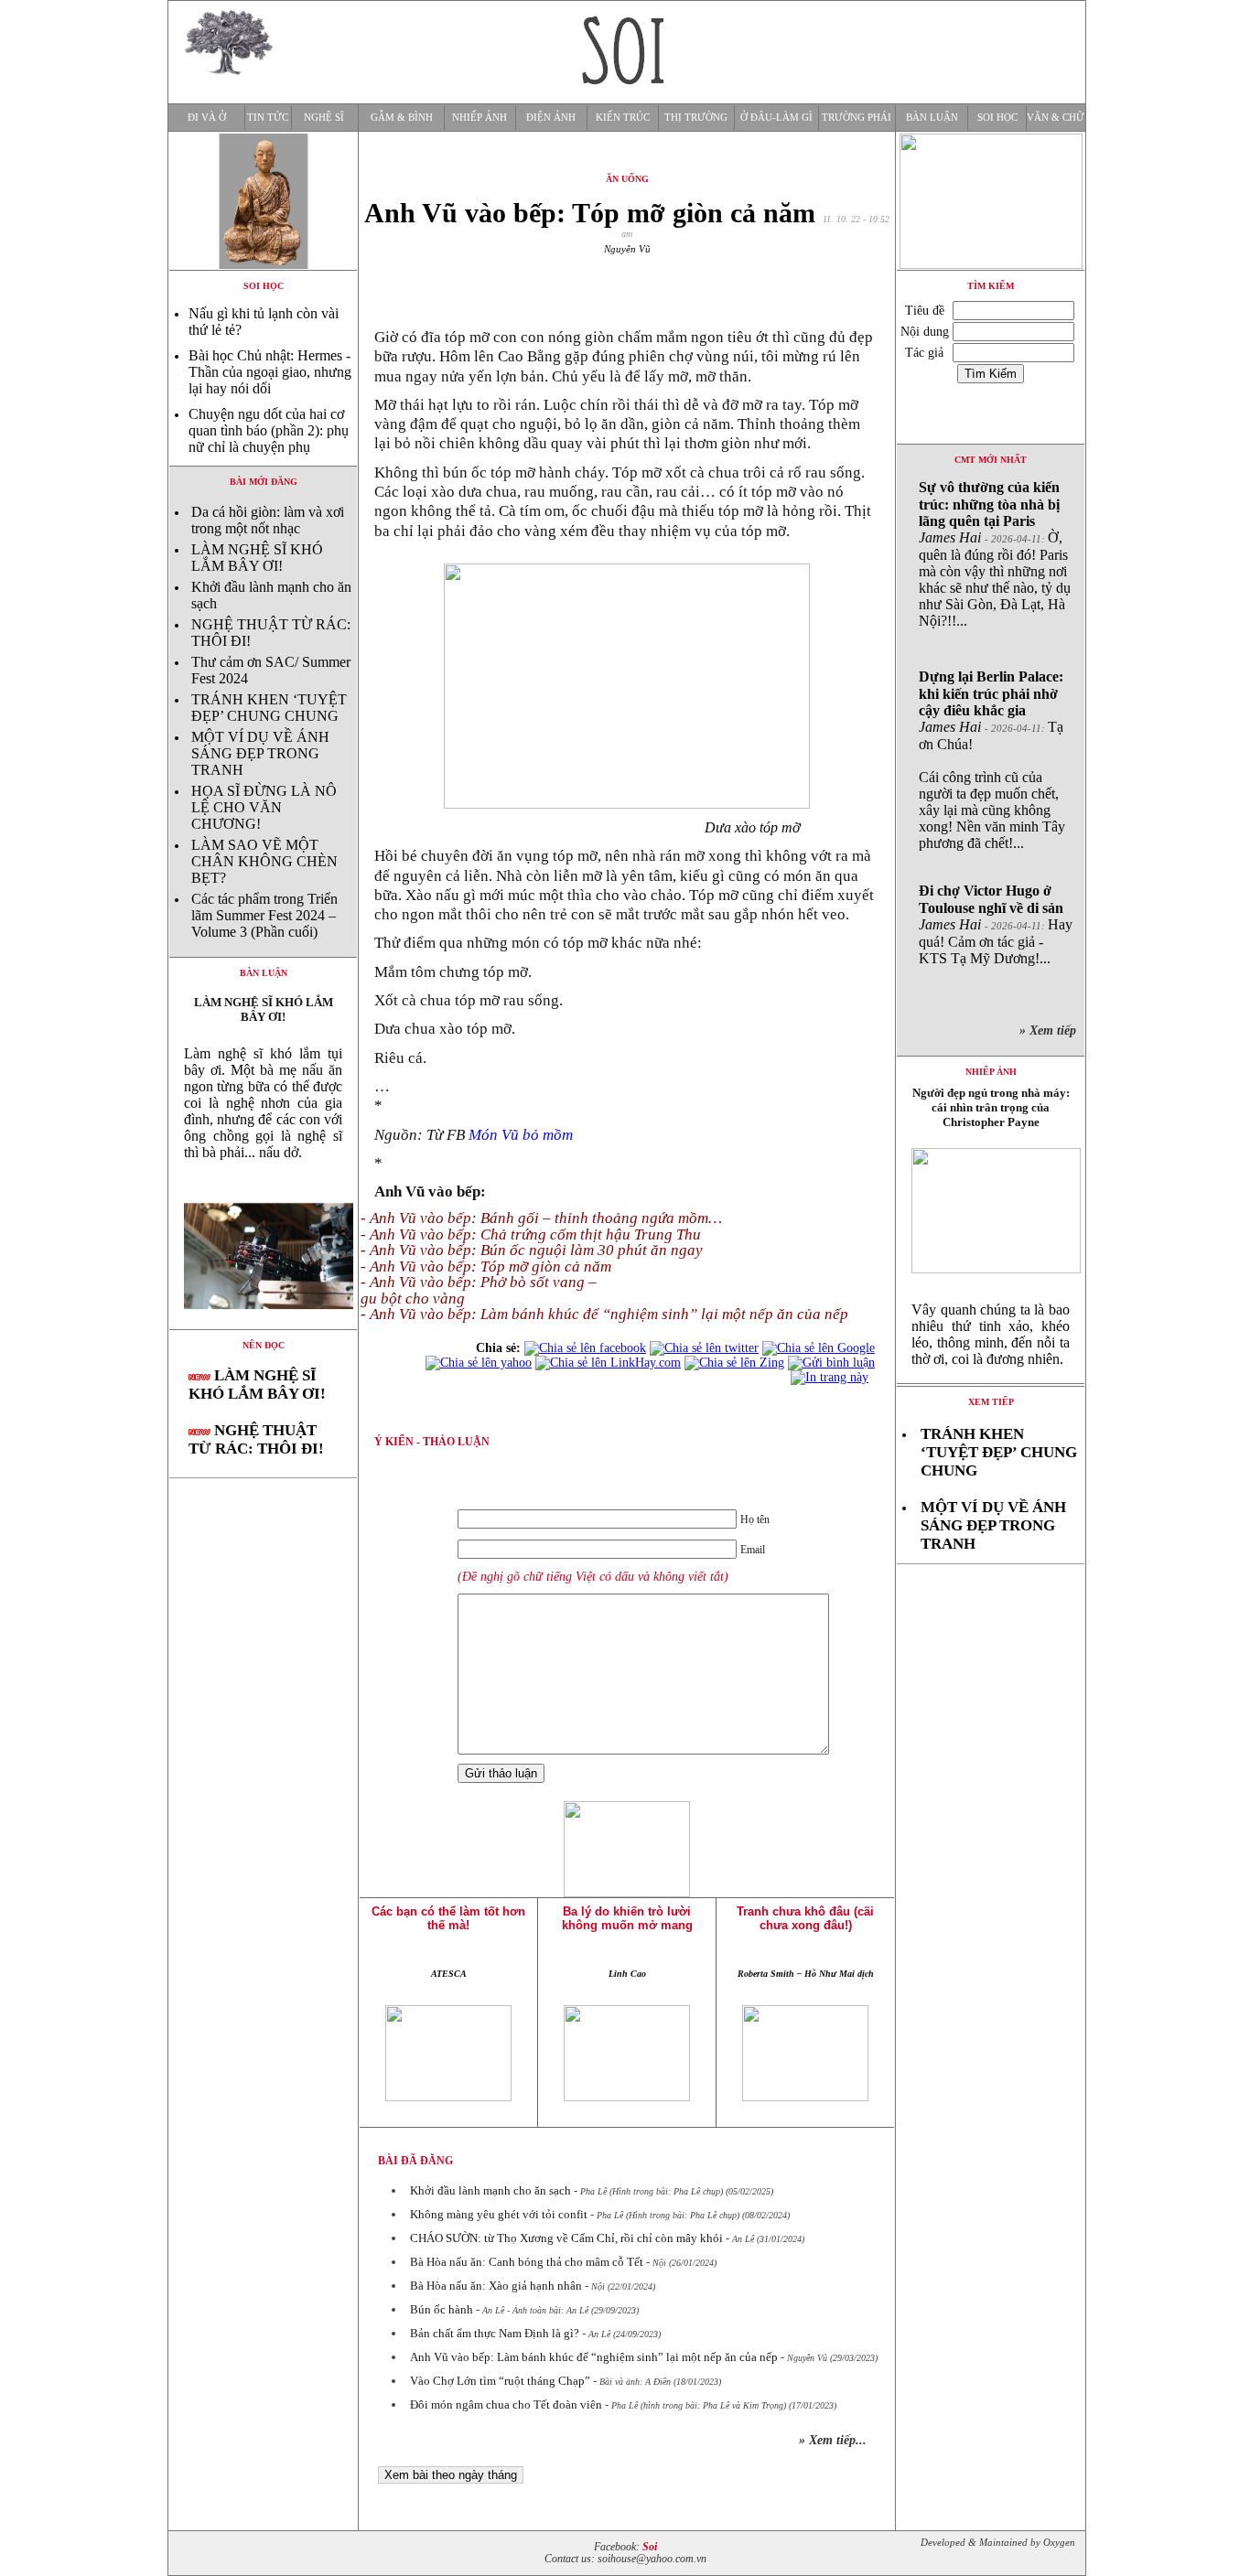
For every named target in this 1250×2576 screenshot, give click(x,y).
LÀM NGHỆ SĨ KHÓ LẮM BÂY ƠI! (257, 558)
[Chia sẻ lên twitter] (704, 1348)
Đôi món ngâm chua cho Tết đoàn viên (506, 2404)
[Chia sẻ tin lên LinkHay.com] (608, 1363)
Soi (650, 2547)
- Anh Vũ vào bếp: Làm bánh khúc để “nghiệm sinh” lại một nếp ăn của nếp (604, 1314)
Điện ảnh (551, 118)
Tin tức (268, 118)
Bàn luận (932, 118)
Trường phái (857, 118)
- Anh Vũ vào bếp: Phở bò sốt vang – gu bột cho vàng (479, 1290)
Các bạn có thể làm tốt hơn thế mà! (448, 1918)
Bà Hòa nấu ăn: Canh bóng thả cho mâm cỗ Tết (527, 2262)
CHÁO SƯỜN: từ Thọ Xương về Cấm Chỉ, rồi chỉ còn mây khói (566, 2238)
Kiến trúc (623, 118)
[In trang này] (833, 1377)
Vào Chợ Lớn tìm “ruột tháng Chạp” (500, 2381)
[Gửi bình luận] (831, 1363)
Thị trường (696, 118)
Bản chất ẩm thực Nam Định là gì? (495, 2333)
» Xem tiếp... (833, 2440)
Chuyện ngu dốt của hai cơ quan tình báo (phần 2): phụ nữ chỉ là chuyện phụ (269, 430)
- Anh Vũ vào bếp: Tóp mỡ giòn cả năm (486, 1267)
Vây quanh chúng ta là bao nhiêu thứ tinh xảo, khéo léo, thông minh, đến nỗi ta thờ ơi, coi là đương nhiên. (991, 1334)
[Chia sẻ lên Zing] (734, 1363)
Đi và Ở (207, 118)
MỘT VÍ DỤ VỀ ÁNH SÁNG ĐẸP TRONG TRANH (260, 753)
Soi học (997, 118)
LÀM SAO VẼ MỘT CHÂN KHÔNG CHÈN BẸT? (264, 861)
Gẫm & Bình (402, 118)
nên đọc (264, 1345)
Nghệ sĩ (324, 118)
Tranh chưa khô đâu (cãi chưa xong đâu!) (805, 1918)
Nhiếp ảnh (480, 118)
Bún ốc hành (442, 2309)
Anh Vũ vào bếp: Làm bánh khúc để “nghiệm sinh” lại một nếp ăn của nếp (594, 2357)
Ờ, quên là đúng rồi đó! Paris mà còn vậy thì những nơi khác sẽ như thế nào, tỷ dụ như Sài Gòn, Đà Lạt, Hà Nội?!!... (995, 554)
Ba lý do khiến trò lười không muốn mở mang (627, 1918)
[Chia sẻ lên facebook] (585, 1348)
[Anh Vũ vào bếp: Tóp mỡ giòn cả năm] (263, 1324)
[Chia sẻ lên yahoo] (479, 1363)
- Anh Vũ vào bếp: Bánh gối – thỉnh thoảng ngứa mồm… (541, 1218)
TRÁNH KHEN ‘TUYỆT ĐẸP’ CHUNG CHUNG (269, 708)
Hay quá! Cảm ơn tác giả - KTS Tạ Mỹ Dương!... (996, 924)
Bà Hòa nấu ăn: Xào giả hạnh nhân (496, 2286)
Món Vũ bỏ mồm (521, 1135)
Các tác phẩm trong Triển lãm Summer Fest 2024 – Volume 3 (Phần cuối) (264, 915)
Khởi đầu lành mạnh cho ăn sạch (490, 2190)
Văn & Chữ (1056, 118)
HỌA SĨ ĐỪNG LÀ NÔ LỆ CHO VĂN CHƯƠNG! (264, 807)
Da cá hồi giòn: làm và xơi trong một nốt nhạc (268, 520)
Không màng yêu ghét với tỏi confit (499, 2214)
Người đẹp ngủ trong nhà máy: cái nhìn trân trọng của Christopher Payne (991, 1107)
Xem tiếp (991, 1402)
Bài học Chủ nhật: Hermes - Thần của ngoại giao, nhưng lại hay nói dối (270, 372)
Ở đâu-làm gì (776, 118)
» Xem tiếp (1051, 1030)
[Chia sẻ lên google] (819, 1348)
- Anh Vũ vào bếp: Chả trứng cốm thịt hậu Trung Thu (531, 1234)
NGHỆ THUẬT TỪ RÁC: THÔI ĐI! (256, 1439)
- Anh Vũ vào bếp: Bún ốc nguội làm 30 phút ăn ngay (532, 1250)
